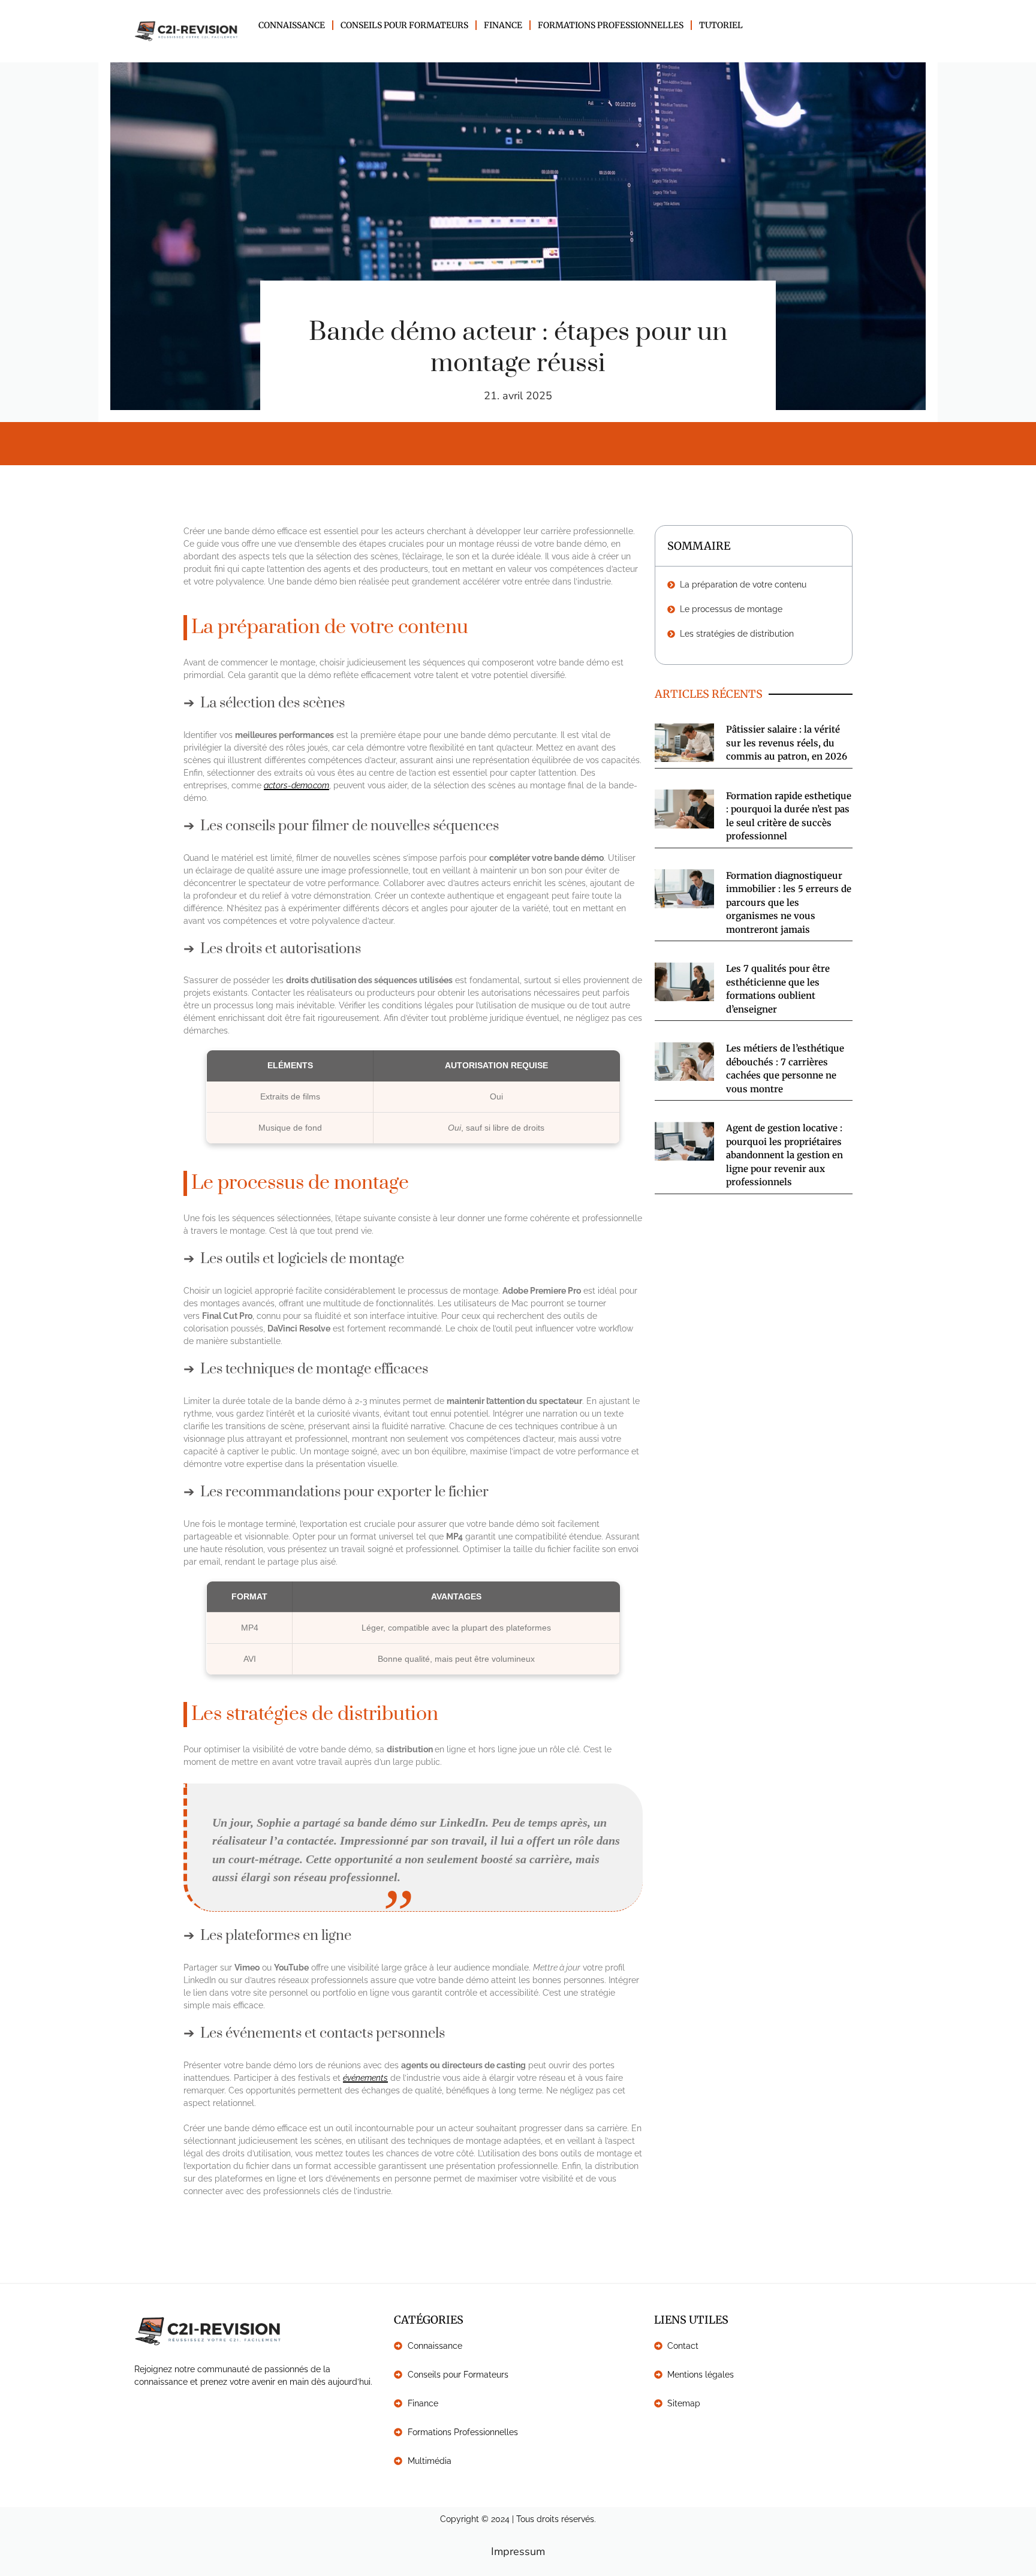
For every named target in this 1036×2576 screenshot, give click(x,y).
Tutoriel (721, 25)
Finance (503, 25)
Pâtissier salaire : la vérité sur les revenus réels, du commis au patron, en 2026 (787, 743)
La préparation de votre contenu (743, 585)
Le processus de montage (731, 609)
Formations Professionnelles (611, 25)
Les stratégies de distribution (737, 634)
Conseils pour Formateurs (404, 25)
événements (365, 2078)
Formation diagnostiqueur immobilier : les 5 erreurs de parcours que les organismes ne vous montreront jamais (789, 903)
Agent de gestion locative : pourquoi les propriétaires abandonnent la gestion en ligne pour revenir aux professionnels (784, 1155)
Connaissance (292, 25)
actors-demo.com (296, 785)
